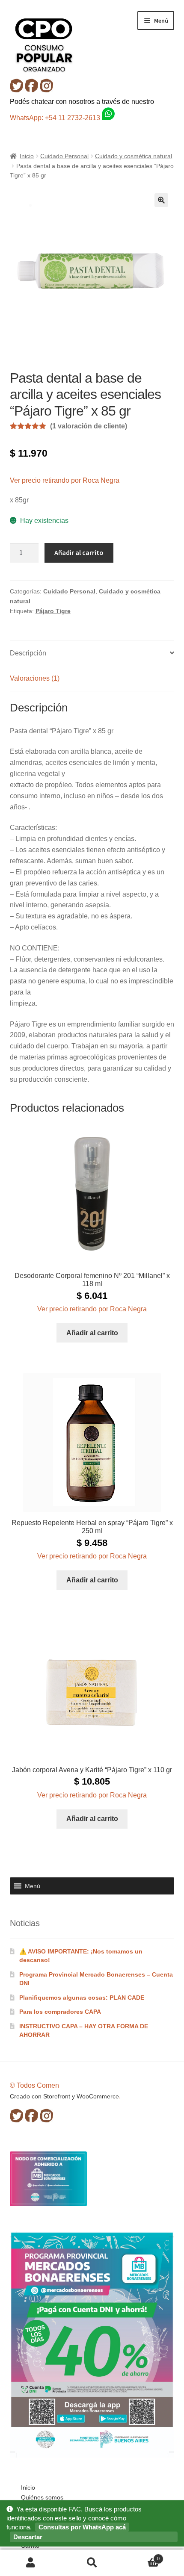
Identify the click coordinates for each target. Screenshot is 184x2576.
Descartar (28, 2537)
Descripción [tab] (28, 653)
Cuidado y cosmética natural (134, 156)
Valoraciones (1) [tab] (35, 678)
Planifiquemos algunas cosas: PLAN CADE (82, 1998)
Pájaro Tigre (53, 611)
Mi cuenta (31, 2563)
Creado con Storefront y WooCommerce (64, 2096)
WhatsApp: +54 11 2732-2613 (56, 118)
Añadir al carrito (79, 552)
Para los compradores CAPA (60, 2012)
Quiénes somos (42, 2497)
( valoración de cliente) (89, 426)
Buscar (92, 2563)
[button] (161, 200)
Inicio (27, 156)
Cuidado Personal (64, 156)
